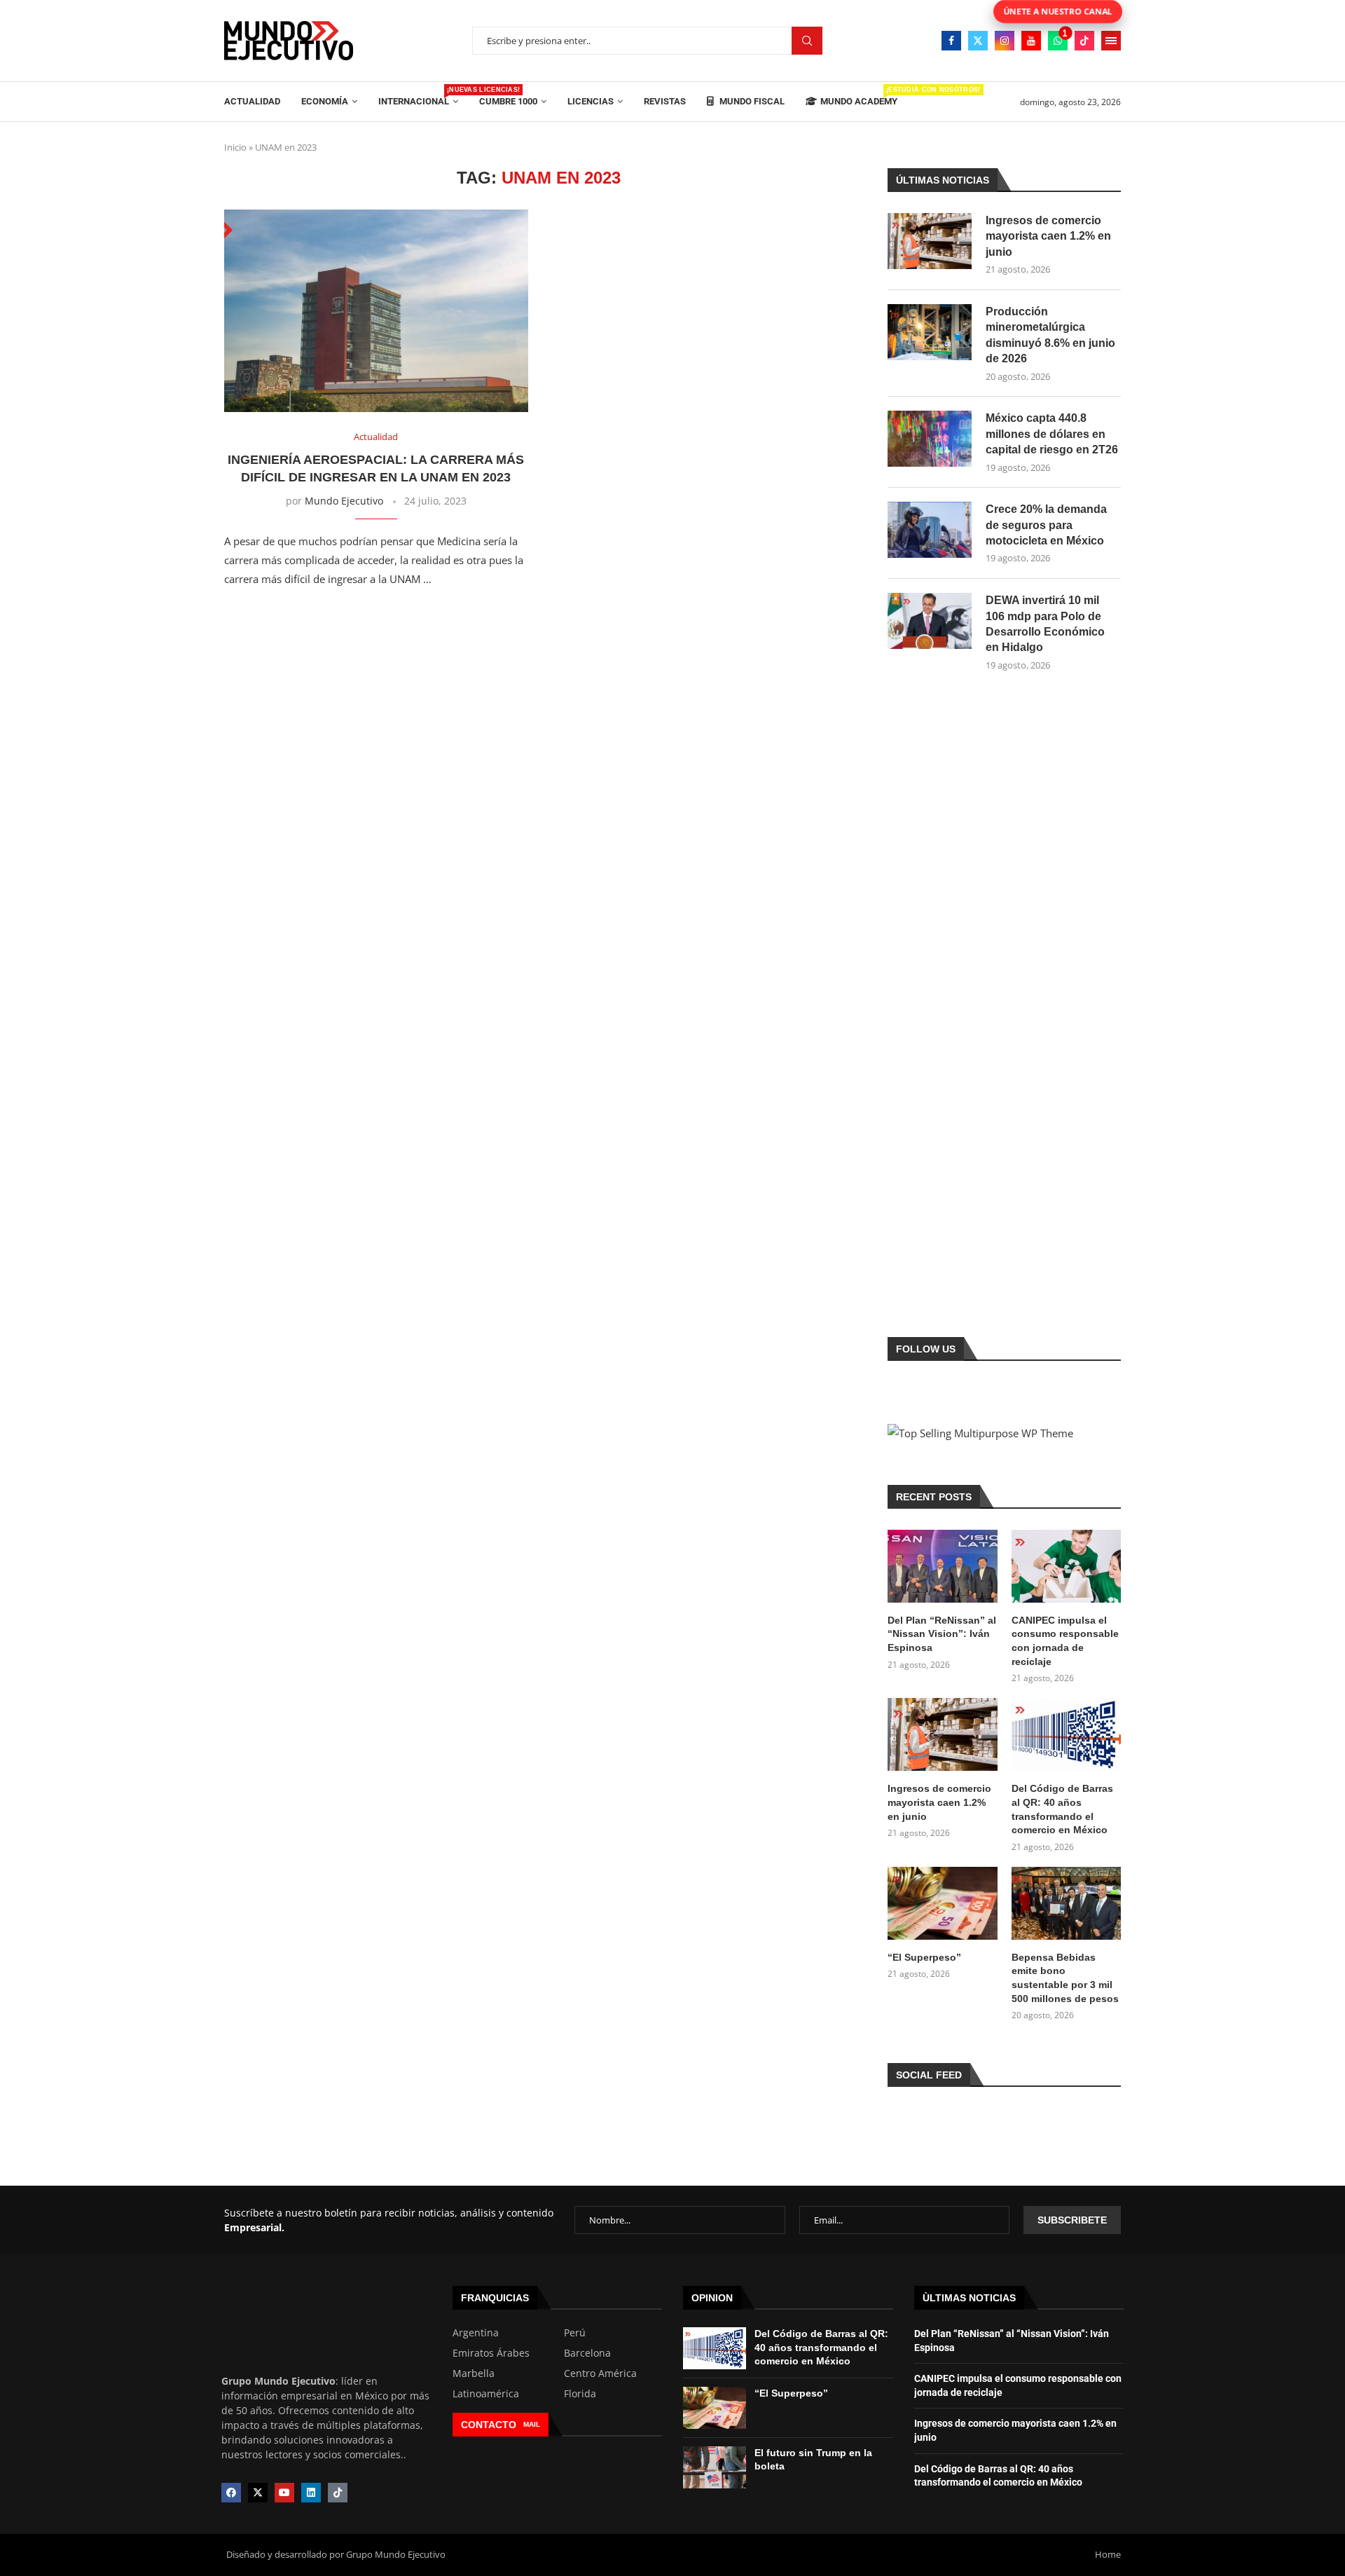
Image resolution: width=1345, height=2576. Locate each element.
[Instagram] (1005, 41)
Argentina (476, 2333)
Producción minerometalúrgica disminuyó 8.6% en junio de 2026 (1050, 335)
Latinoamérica (486, 2394)
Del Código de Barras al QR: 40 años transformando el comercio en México (1062, 1809)
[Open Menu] (1111, 41)
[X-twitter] (258, 2493)
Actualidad (252, 101)
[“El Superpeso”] (942, 1903)
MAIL (532, 2424)
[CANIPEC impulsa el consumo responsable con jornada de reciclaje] (1066, 1566)
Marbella (474, 2373)
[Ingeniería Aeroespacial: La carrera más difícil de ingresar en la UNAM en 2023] (376, 311)
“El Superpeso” (924, 1957)
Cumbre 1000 (508, 101)
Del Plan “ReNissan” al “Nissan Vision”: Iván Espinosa (942, 1634)
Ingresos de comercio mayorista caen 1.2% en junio (1048, 236)
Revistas (665, 101)
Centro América (600, 2373)
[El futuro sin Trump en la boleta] (715, 2467)
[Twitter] (978, 41)
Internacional (418, 96)
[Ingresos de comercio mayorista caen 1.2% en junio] (930, 241)
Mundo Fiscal (751, 101)
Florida (580, 2394)
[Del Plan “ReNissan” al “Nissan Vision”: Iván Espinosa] (942, 1566)
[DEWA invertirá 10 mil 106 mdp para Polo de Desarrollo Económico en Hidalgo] (930, 621)
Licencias (591, 101)
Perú (575, 2333)
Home (1108, 2554)
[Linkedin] (311, 2493)
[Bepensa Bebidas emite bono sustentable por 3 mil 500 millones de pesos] (1066, 1903)
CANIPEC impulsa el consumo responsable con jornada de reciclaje (1065, 1641)
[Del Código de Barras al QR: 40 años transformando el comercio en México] (1066, 1734)
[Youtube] (1031, 41)
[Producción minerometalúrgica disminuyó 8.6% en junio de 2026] (930, 332)
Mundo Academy (859, 96)
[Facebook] (951, 41)
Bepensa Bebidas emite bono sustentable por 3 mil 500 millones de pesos (1065, 1978)
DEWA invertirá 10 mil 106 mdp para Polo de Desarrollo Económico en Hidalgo (1045, 624)
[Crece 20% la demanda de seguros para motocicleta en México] (930, 530)
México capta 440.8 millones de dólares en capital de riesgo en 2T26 (1052, 434)
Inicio (235, 147)
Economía (325, 101)
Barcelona (587, 2353)
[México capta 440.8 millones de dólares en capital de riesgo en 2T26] (930, 439)
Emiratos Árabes (491, 2353)
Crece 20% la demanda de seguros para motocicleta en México (1046, 525)
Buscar (807, 41)
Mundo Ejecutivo (344, 501)
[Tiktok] (1084, 41)
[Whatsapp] (1058, 41)
